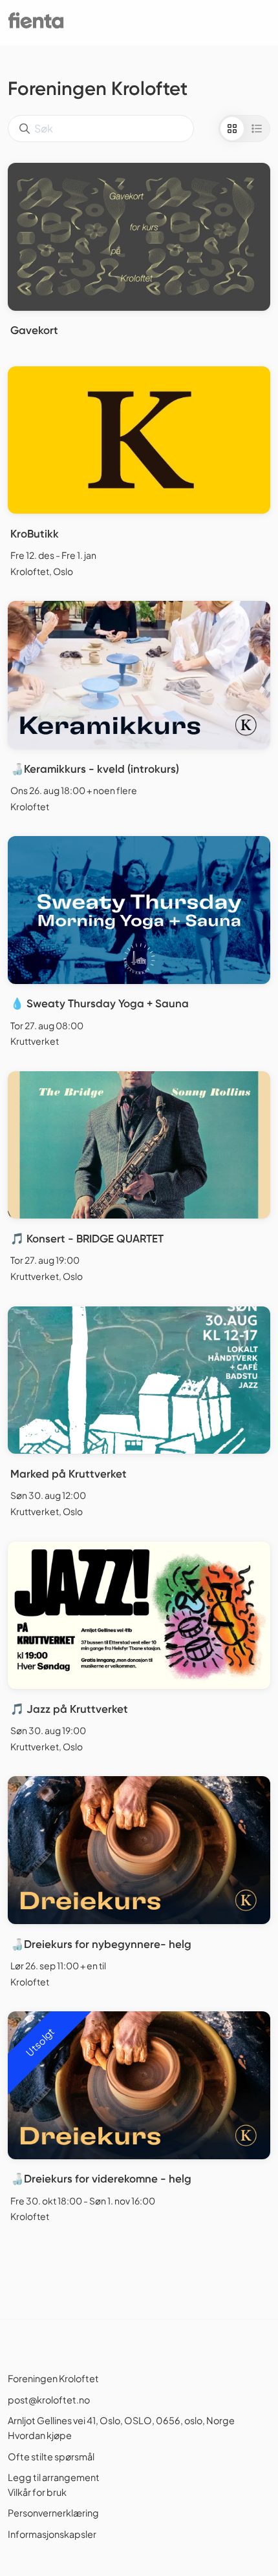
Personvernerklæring (53, 2513)
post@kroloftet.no (49, 2400)
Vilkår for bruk (37, 2492)
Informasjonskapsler (52, 2534)
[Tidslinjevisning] (257, 129)
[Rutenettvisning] (232, 129)
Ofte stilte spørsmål (51, 2456)
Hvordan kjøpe (40, 2435)
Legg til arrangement (54, 2477)
